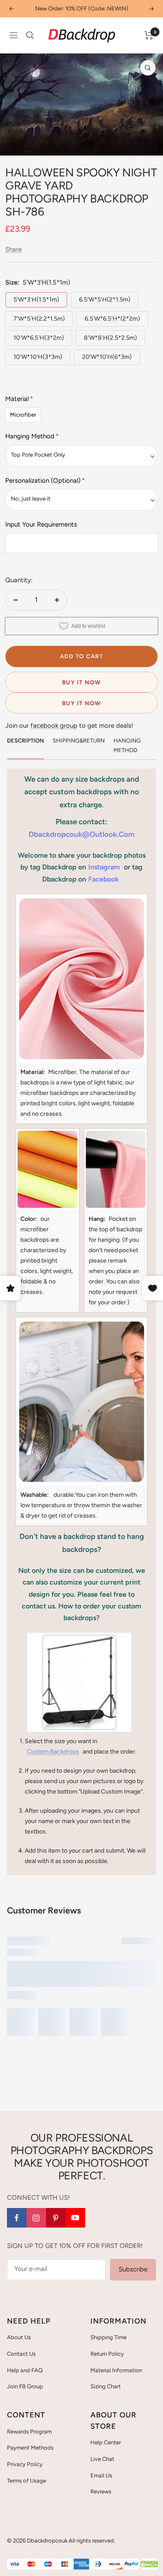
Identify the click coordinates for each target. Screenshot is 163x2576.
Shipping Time (108, 2337)
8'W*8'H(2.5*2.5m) (110, 338)
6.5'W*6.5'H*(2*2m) (112, 319)
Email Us (101, 2475)
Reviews (101, 2491)
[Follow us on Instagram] (36, 2218)
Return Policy (107, 2354)
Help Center (106, 2442)
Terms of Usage (27, 2481)
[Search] (30, 35)
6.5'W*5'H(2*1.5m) (105, 300)
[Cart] (149, 35)
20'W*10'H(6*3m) (107, 357)
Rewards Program (29, 2432)
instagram (104, 867)
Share (13, 249)
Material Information (116, 2370)
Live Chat (102, 2459)
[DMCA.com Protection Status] (149, 2564)
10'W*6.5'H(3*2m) (39, 338)
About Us (19, 2337)
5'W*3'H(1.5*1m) (36, 300)
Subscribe (133, 2269)
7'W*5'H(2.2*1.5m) (39, 319)
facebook (103, 879)
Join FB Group (25, 2386)
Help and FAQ (25, 2370)
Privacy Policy (25, 2464)
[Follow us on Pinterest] (56, 2218)
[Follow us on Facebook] (17, 2218)
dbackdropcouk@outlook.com (82, 834)
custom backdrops (53, 1752)
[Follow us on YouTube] (75, 2218)
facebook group (54, 726)
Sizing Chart (106, 2386)
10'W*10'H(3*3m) (38, 357)
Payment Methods (30, 2448)
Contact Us (21, 2354)
